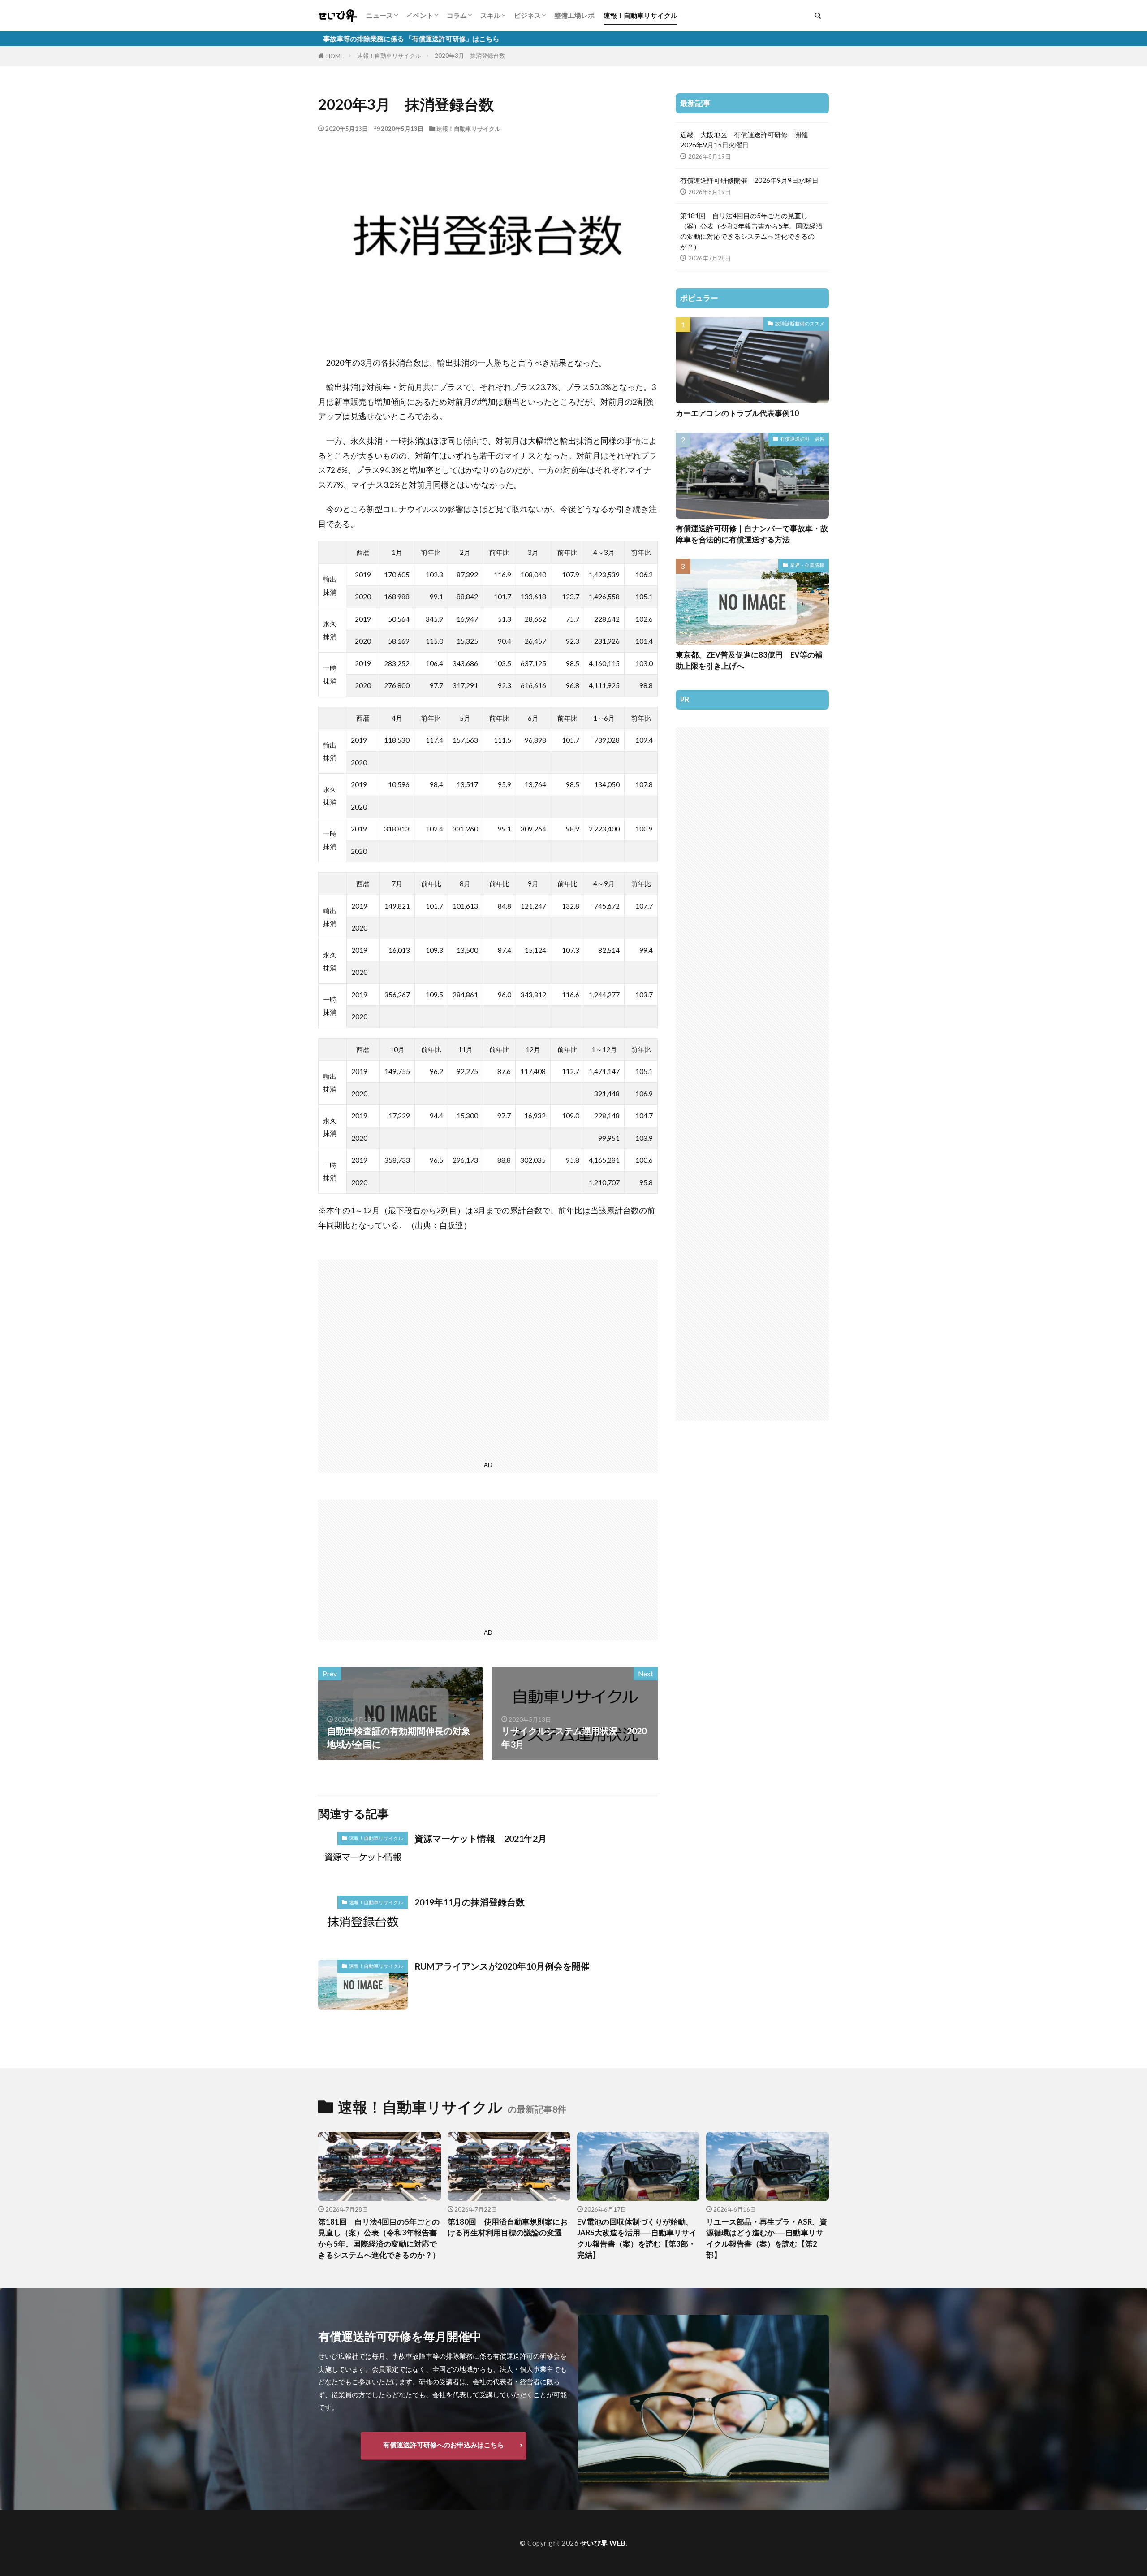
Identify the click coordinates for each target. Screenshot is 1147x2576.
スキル (490, 15)
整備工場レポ (574, 15)
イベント (420, 15)
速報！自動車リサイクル (640, 15)
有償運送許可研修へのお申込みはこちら (444, 2445)
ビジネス (527, 15)
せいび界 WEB (603, 2543)
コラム (457, 15)
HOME (335, 56)
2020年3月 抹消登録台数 (470, 56)
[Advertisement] (488, 1359)
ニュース (379, 15)
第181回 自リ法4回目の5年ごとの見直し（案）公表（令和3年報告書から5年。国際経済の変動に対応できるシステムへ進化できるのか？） (751, 231)
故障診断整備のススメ (800, 323)
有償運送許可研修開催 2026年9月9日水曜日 (749, 180)
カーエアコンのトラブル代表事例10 (737, 413)
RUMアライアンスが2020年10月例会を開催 (502, 1966)
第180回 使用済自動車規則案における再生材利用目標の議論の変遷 (508, 2227)
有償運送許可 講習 (802, 439)
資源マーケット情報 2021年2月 (481, 1838)
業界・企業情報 (807, 565)
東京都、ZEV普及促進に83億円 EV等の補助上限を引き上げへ (749, 660)
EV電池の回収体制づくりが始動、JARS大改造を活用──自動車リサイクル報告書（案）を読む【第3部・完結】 (637, 2238)
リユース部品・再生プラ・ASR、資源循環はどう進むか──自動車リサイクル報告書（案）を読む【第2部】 (767, 2238)
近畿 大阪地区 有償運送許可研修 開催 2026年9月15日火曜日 (747, 140)
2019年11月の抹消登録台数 (470, 1902)
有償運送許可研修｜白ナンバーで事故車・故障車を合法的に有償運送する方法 (752, 534)
